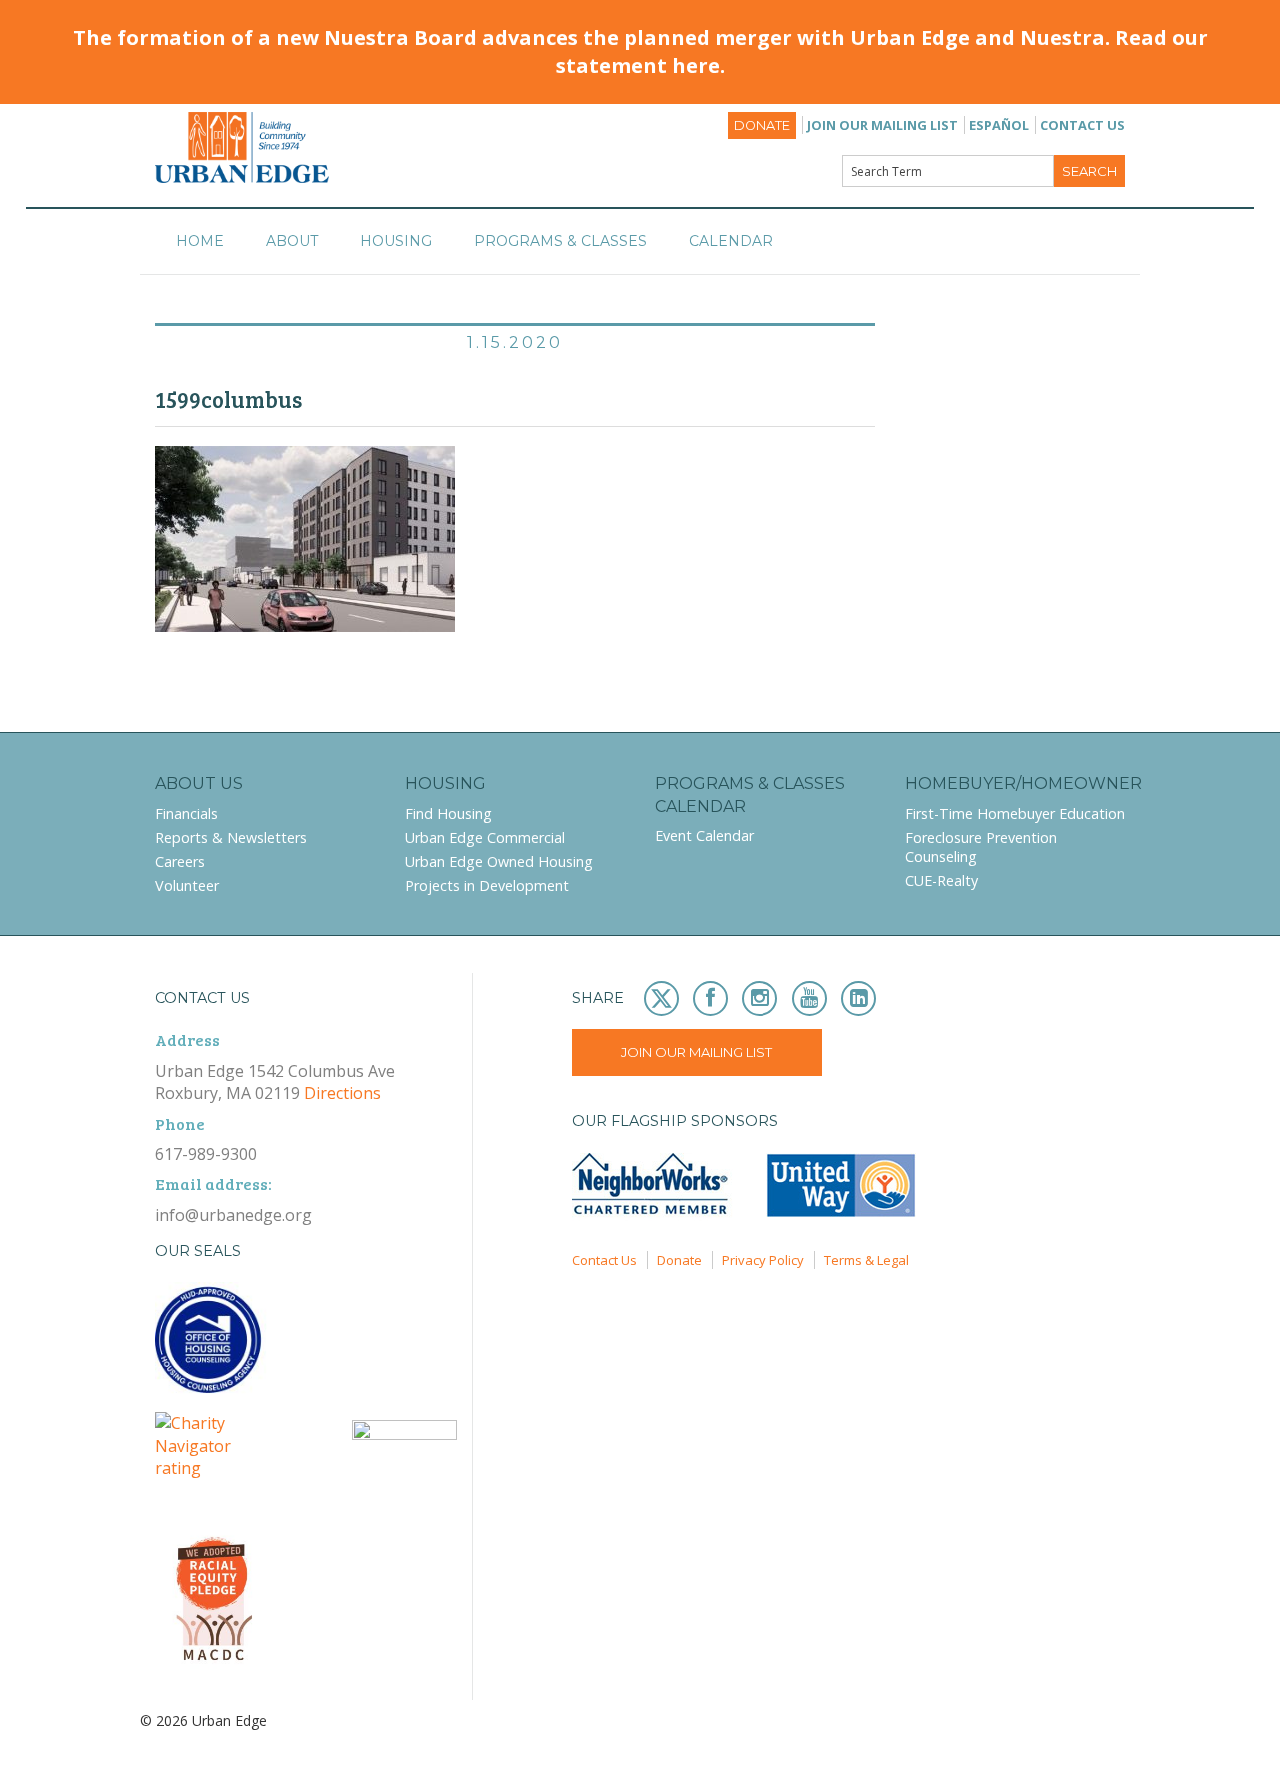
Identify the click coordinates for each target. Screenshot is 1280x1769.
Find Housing (448, 813)
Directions (342, 1093)
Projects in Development (487, 885)
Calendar (731, 241)
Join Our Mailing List (882, 125)
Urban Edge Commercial (485, 837)
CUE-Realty (941, 880)
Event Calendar (704, 835)
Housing (396, 241)
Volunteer (187, 885)
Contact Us (1082, 125)
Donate (762, 125)
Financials (186, 813)
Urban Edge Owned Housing (499, 861)
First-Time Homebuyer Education (1015, 813)
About (292, 241)
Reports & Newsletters (231, 837)
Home (200, 241)
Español (999, 125)
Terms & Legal (866, 1260)
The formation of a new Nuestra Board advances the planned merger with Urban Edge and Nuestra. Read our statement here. (640, 51)
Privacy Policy (763, 1260)
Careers (180, 861)
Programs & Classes (560, 241)
